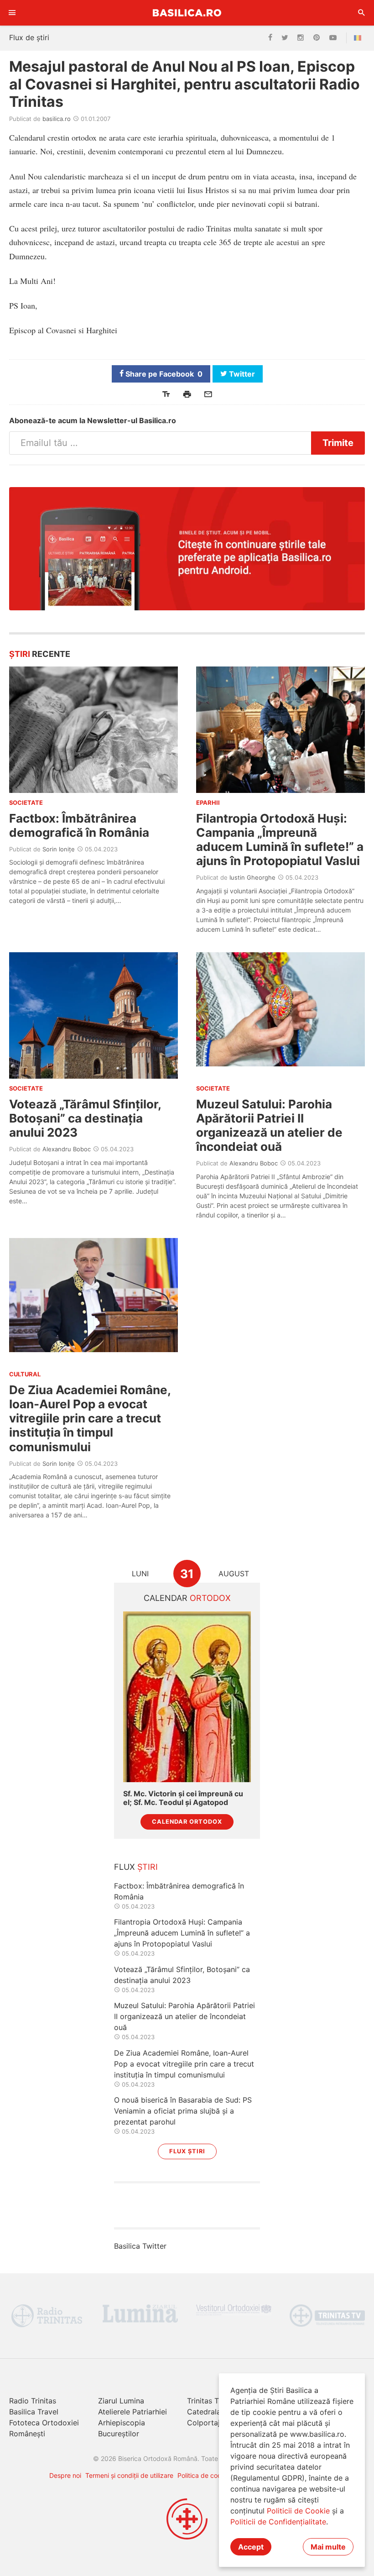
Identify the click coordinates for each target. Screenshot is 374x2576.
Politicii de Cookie (298, 2511)
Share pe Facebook (163, 374)
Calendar (187, 1598)
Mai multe (328, 2547)
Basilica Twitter (140, 2246)
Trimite (338, 443)
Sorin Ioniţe (59, 849)
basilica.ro (57, 119)
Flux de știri (29, 37)
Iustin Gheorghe (252, 877)
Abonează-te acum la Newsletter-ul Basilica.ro (93, 420)
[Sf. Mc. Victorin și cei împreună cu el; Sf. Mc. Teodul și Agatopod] (187, 1697)
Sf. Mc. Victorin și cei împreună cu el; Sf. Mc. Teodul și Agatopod (183, 1798)
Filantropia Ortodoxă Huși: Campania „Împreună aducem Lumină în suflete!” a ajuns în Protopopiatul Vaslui (280, 840)
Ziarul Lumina (121, 2401)
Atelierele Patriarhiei (132, 2412)
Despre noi (65, 2475)
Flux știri (187, 2151)
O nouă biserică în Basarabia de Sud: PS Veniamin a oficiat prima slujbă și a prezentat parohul (183, 2111)
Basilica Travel (34, 2412)
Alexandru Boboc (67, 1149)
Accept (251, 2547)
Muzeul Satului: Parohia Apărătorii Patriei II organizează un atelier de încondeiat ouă (269, 1125)
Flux (136, 1867)
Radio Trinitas (33, 2401)
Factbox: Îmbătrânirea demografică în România (79, 825)
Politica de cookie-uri (209, 2475)
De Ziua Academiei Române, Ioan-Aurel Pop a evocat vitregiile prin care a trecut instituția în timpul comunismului (90, 1418)
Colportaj (203, 2423)
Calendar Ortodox (187, 1822)
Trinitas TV (205, 2401)
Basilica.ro (187, 13)
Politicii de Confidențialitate (278, 2522)
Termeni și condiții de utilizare (129, 2475)
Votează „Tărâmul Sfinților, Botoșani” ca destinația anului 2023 (85, 1118)
